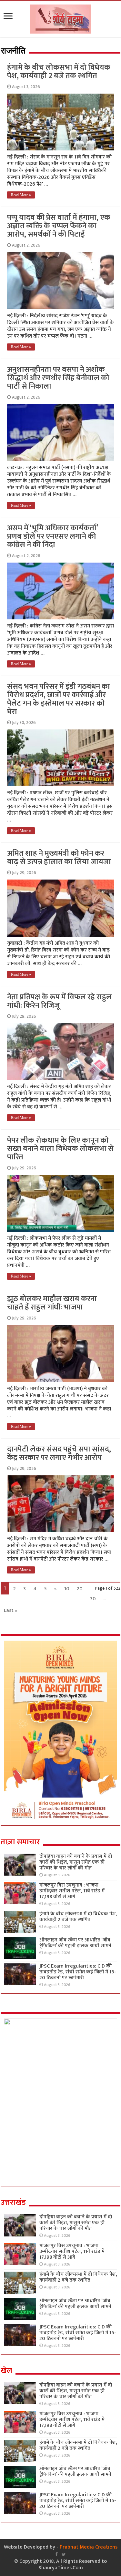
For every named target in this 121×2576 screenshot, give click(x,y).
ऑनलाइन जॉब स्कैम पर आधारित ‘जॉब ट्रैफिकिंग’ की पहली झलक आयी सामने (75, 1943)
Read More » (21, 195)
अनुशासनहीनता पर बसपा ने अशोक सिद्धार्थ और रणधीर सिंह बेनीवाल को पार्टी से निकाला (58, 378)
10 (67, 1589)
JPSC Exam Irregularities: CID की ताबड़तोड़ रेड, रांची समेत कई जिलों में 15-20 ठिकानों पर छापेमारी (78, 1972)
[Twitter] (64, 2554)
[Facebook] (56, 2554)
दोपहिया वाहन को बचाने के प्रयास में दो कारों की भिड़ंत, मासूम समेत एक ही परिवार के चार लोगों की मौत (76, 1862)
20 (80, 1589)
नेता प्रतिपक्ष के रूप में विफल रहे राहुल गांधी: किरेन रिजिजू (59, 1001)
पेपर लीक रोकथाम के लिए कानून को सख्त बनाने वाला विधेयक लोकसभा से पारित (60, 1149)
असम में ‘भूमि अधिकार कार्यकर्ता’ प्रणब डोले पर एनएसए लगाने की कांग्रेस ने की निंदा (53, 536)
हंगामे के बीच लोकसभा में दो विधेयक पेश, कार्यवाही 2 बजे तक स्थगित (59, 72)
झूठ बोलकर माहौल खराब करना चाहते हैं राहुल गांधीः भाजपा (52, 1303)
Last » (11, 1610)
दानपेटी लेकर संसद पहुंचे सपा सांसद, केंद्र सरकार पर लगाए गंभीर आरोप (59, 1453)
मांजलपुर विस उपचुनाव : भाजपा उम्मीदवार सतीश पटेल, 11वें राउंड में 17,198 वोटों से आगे (72, 1891)
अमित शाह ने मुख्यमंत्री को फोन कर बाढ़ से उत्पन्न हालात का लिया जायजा (59, 858)
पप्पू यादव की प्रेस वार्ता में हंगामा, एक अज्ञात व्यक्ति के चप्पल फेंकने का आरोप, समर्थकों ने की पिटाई (59, 226)
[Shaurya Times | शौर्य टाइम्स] (61, 18)
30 (93, 1599)
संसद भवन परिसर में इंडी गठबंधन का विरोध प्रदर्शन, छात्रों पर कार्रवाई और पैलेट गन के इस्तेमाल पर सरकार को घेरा (59, 699)
